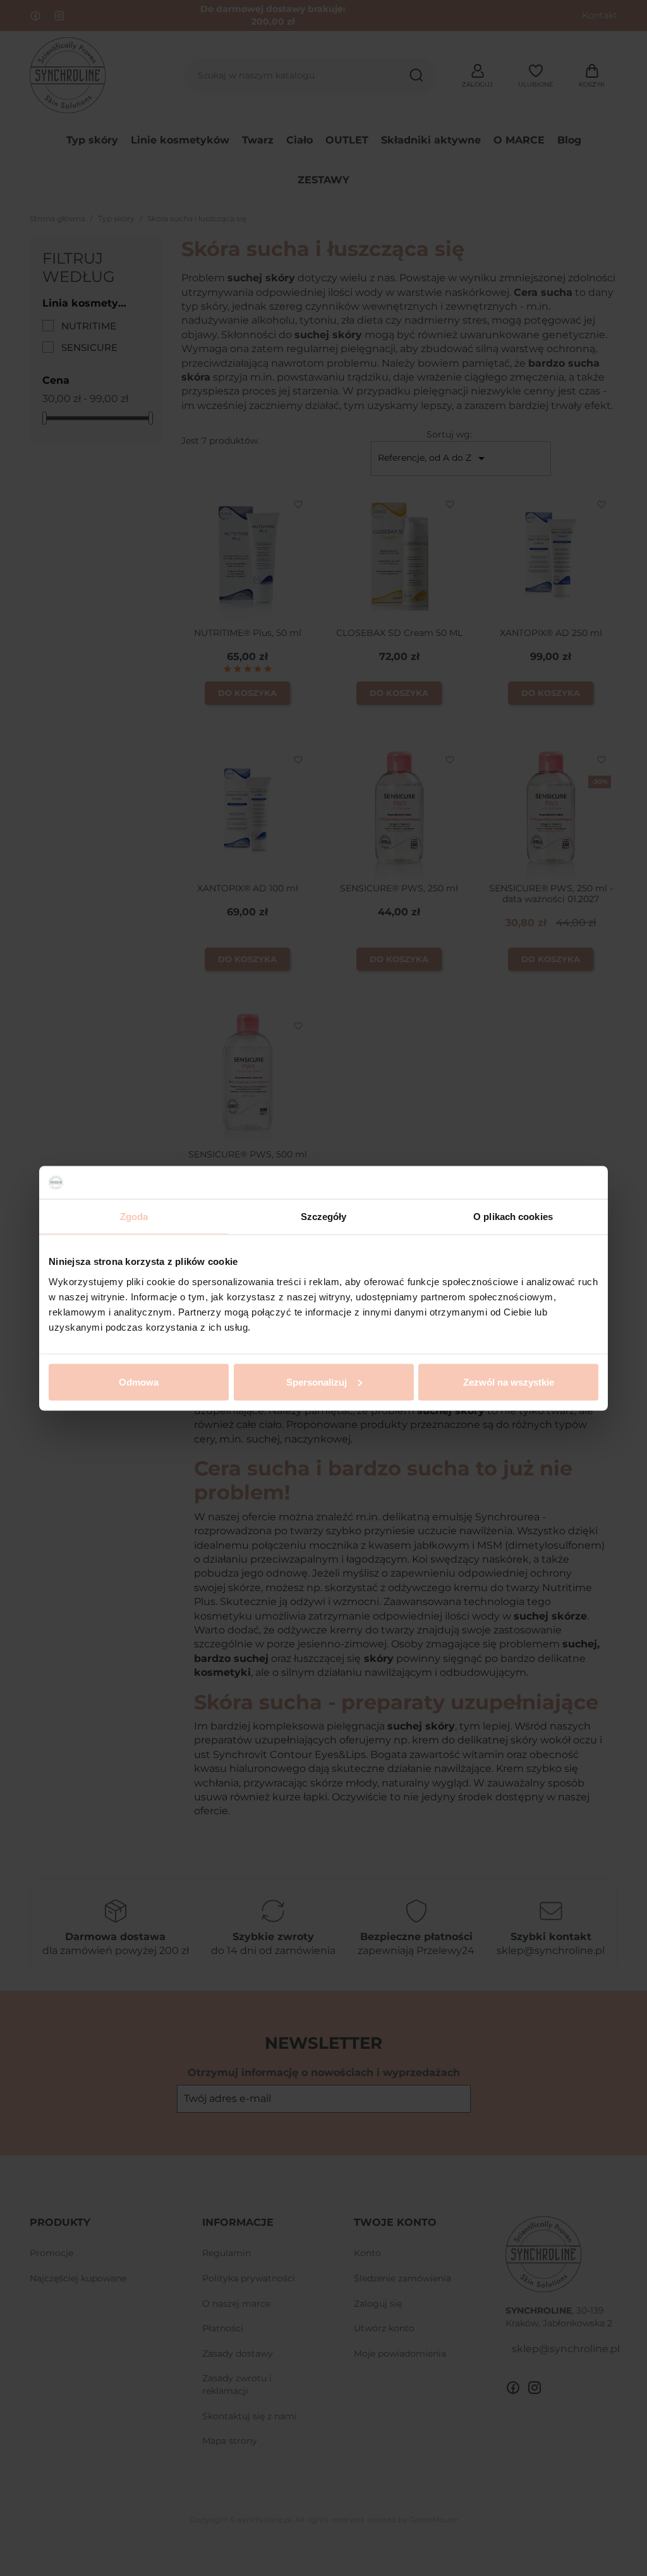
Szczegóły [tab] (324, 1217)
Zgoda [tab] (134, 1217)
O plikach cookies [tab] (513, 1217)
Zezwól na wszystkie (509, 1382)
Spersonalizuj (317, 1382)
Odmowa (139, 1382)
